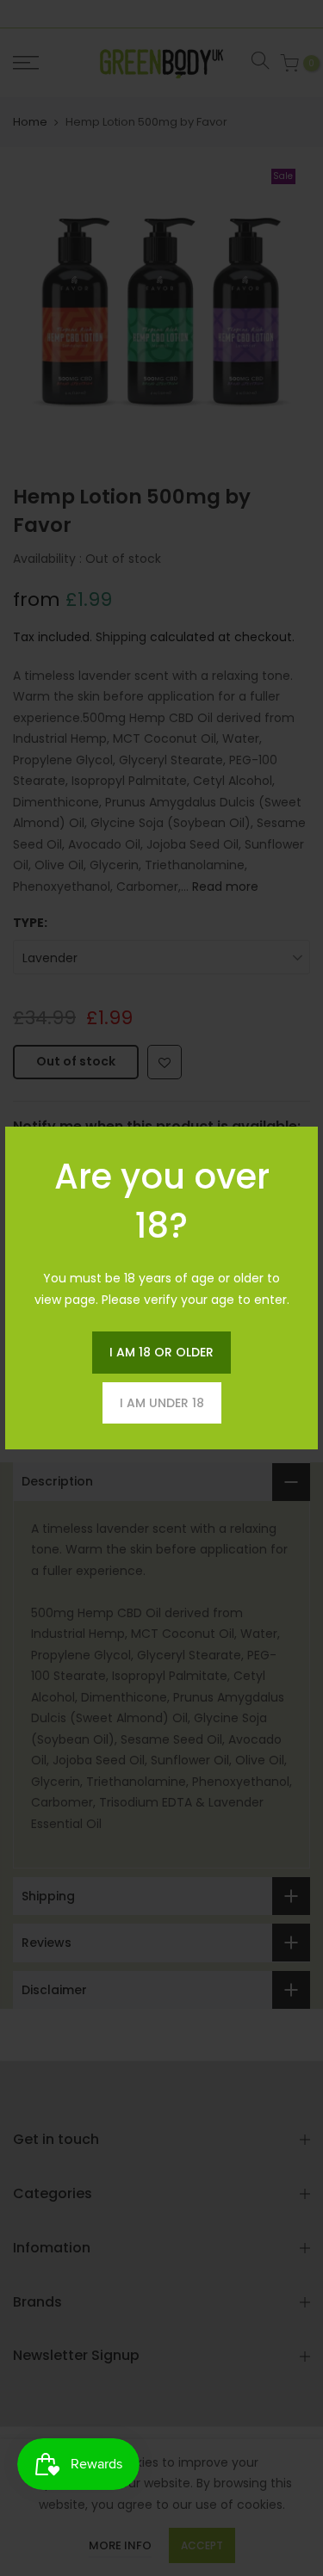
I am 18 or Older (161, 1352)
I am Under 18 (162, 1403)
